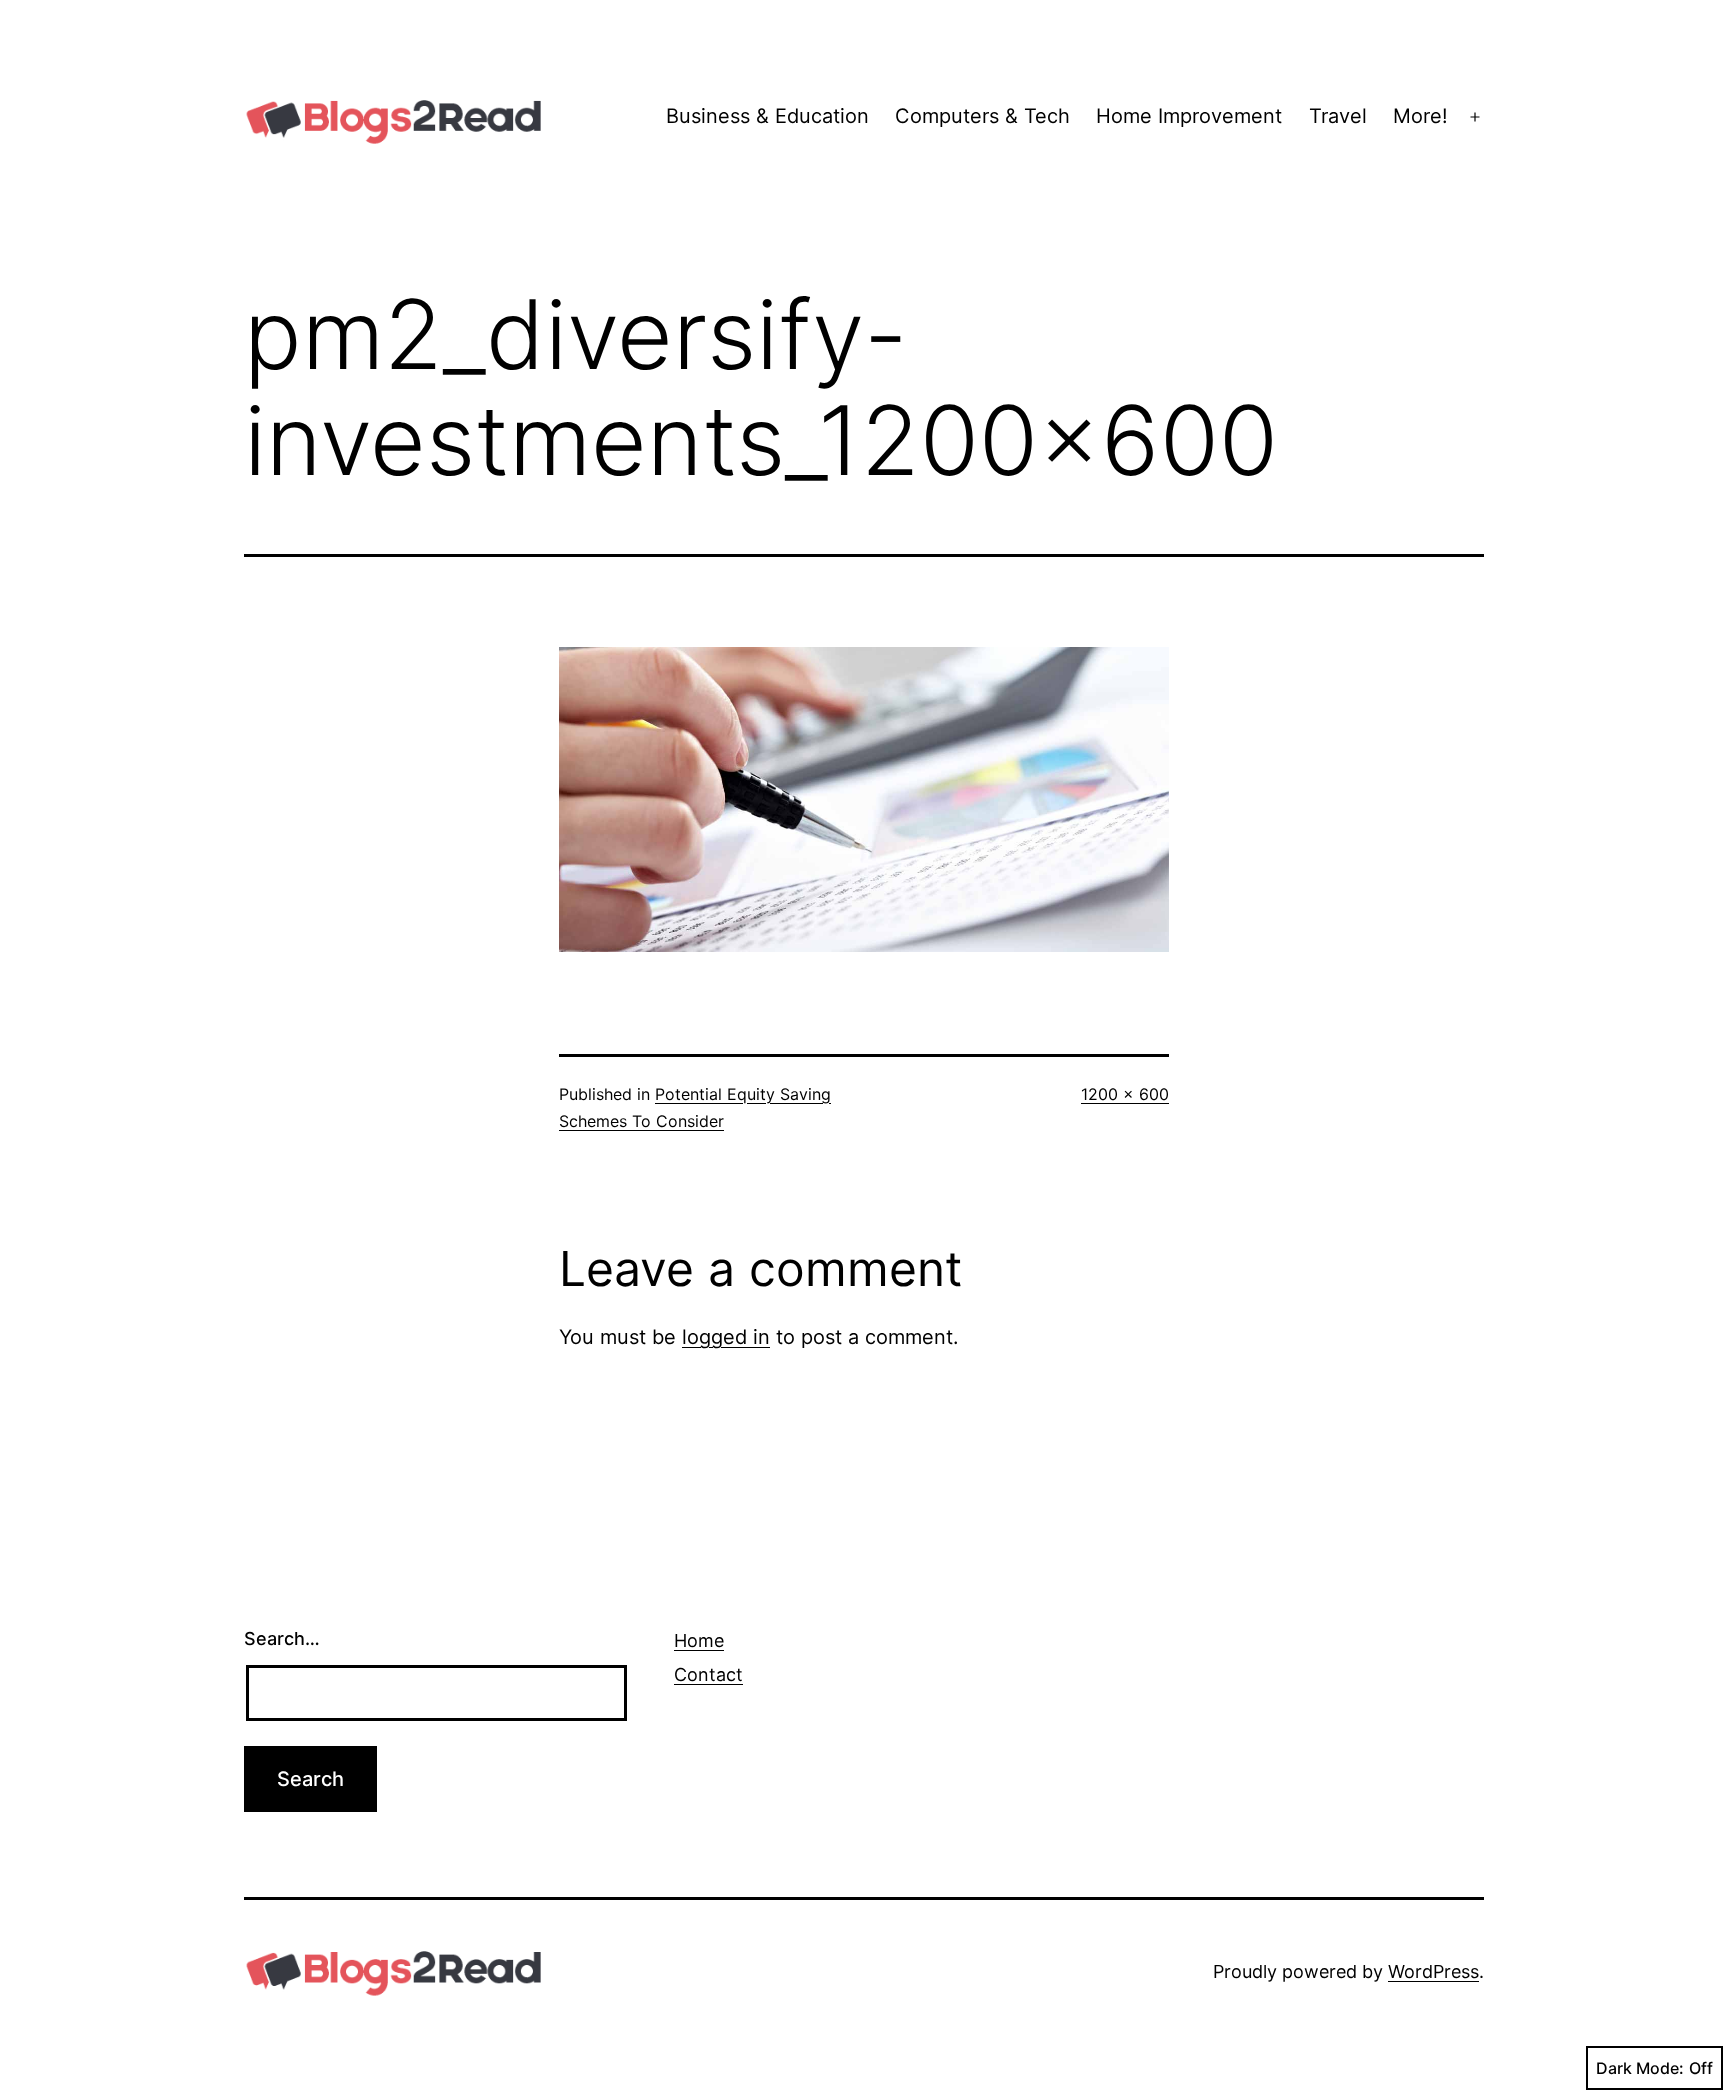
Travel (1338, 116)
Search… (282, 1638)
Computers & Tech (982, 116)
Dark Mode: (1640, 2068)
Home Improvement (1189, 116)
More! (1420, 116)
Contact (708, 1674)
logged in (726, 1337)
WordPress (1433, 1971)
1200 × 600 (1125, 1094)
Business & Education (767, 116)
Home (699, 1640)
